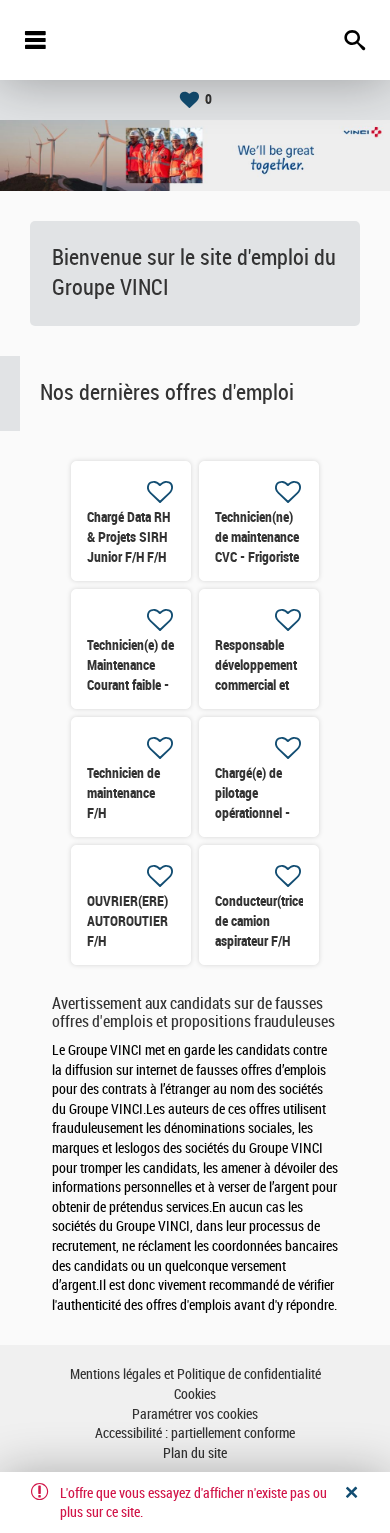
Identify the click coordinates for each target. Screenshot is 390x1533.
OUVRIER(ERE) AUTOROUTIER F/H (127, 921)
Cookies (195, 1394)
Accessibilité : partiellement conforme (195, 1433)
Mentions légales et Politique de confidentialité (195, 1374)
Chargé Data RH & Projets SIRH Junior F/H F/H (128, 537)
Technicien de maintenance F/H (123, 793)
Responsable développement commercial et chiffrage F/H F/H (256, 685)
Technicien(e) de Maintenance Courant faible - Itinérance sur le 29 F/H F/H (130, 685)
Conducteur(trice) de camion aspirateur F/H (261, 921)
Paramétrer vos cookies (195, 1414)
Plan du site (195, 1453)
